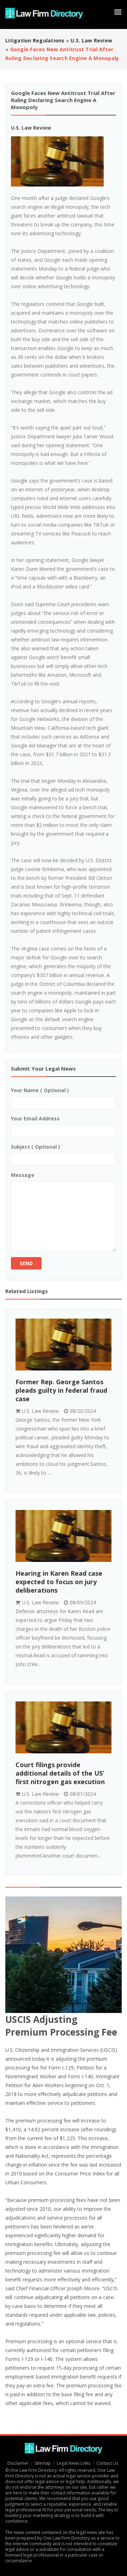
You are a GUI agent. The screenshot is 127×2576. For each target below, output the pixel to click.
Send (26, 1263)
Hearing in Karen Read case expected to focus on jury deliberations (59, 1582)
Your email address (35, 1118)
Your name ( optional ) (40, 1090)
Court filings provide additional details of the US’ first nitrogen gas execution (60, 1773)
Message (23, 1175)
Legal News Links (74, 2463)
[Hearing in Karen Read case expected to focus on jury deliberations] (64, 1536)
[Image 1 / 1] (64, 161)
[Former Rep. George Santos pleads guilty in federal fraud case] (64, 1345)
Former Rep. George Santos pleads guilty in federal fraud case (61, 1390)
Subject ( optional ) (35, 1147)
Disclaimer (18, 2463)
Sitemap (43, 2463)
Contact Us (108, 2463)
